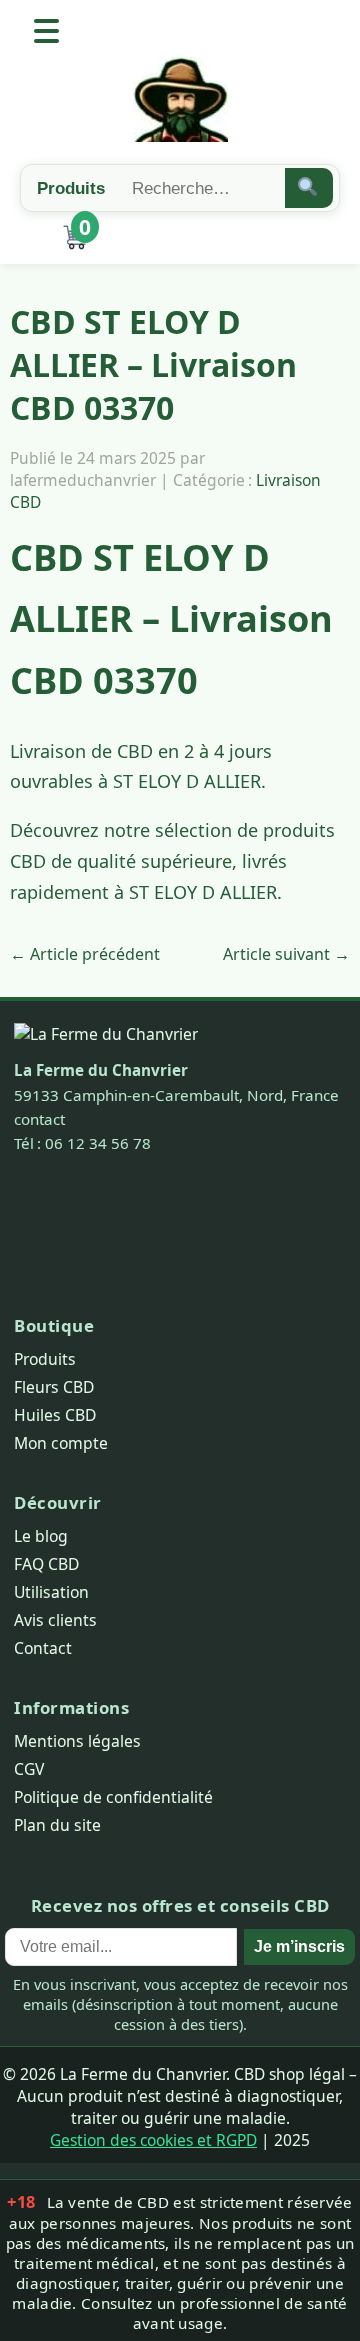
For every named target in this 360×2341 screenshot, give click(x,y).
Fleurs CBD (54, 1387)
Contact (43, 1648)
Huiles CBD (55, 1415)
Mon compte (61, 1443)
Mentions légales (77, 1741)
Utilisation (51, 1592)
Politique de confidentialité (113, 1797)
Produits (45, 1359)
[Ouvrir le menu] (46, 31)
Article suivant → (286, 954)
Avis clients (55, 1620)
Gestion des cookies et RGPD (153, 2140)
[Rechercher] (309, 188)
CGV (29, 1769)
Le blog (41, 1536)
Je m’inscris (299, 1946)
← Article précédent (85, 954)
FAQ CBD (46, 1564)
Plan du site (57, 1825)
